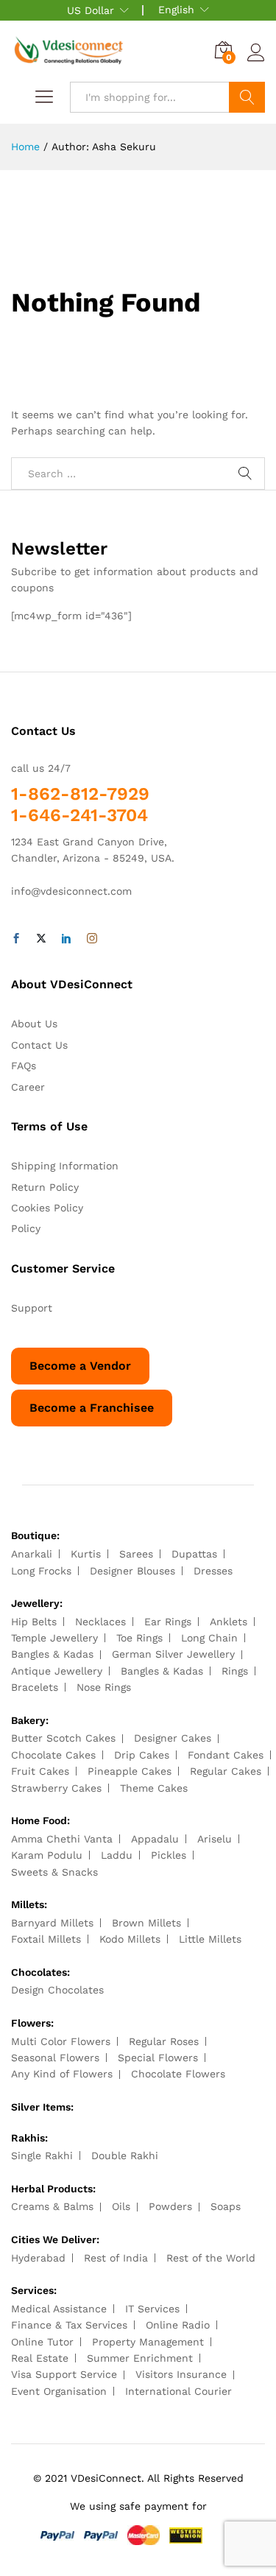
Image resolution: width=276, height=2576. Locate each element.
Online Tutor (42, 2342)
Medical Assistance (59, 2309)
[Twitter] (41, 939)
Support (32, 1308)
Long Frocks (41, 1571)
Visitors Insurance (181, 2374)
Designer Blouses (132, 1571)
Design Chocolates (57, 1990)
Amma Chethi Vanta (62, 1839)
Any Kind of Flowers (62, 2074)
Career (28, 1087)
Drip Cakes (142, 1755)
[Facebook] (16, 939)
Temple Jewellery (54, 1638)
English (176, 10)
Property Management (148, 2342)
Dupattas (194, 1554)
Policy (26, 1228)
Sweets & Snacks (54, 1872)
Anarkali (32, 1554)
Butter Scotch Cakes (63, 1738)
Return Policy (45, 1187)
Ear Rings (168, 1622)
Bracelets (35, 1687)
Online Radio (178, 2325)
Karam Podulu (47, 1855)
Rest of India (116, 2258)
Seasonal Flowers (55, 2058)
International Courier (178, 2391)
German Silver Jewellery (173, 1654)
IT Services (152, 2309)
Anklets (229, 1622)
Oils (121, 2206)
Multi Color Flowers (61, 2041)
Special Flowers (158, 2058)
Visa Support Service (64, 2374)
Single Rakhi (42, 2156)
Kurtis (86, 1554)
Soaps (226, 2206)
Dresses (213, 1571)
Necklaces (100, 1622)
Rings (235, 1671)
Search (247, 97)
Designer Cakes (173, 1738)
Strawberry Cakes (56, 1788)
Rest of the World (211, 2258)
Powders (170, 2206)
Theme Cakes (154, 1788)
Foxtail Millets (46, 1939)
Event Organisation (59, 2391)
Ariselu (215, 1839)
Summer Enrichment (140, 2358)
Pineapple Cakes (130, 1771)
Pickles (169, 1855)
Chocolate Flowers (178, 2074)
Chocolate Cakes (53, 1755)
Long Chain (209, 1638)
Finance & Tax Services (69, 2325)
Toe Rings (139, 1638)
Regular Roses (164, 2041)
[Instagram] (92, 939)
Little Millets (210, 1939)
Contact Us (39, 1045)
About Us (34, 1024)
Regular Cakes (226, 1771)
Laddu (117, 1855)
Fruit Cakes (40, 1771)
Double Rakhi (125, 2156)
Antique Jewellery (57, 1671)
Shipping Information (65, 1166)
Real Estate (40, 2358)
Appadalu (155, 1839)
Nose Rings (104, 1687)
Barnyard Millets (52, 1923)
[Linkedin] (66, 939)
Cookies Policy (47, 1208)
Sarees (136, 1554)
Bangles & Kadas (52, 1654)
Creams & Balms (52, 2206)
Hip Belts (34, 1622)
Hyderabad (38, 2258)
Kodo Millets (130, 1939)
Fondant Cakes (226, 1755)
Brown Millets (146, 1923)
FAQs (24, 1066)
